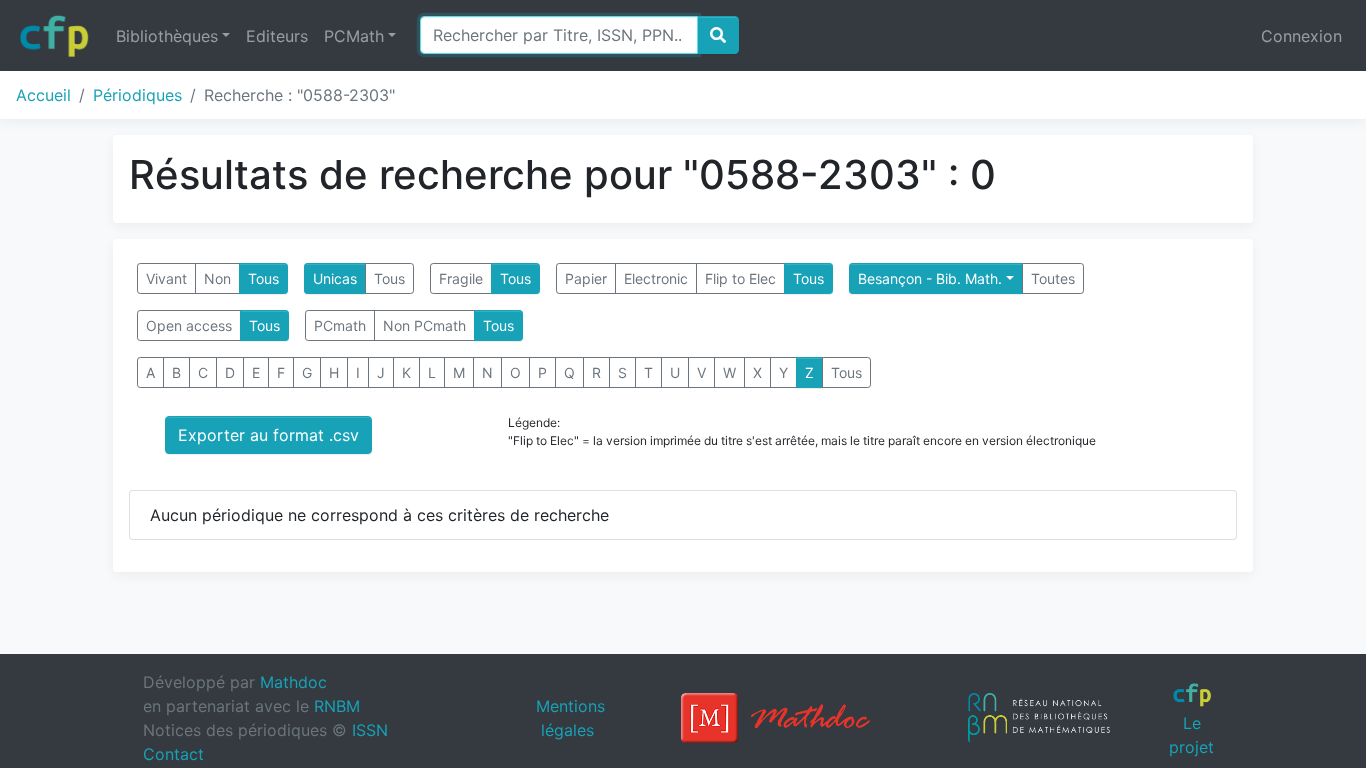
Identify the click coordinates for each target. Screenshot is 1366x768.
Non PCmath (424, 325)
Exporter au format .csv (268, 435)
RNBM (337, 706)
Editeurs (277, 36)
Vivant (166, 278)
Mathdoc (293, 682)
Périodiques (137, 95)
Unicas (335, 278)
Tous (263, 278)
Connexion (1301, 36)
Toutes (1053, 278)
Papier (586, 278)
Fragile (461, 278)
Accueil (43, 95)
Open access (189, 325)
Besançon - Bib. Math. (930, 278)
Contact (173, 754)
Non (217, 278)
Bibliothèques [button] (167, 36)
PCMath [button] (354, 36)
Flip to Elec (740, 278)
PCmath (340, 325)
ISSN (370, 730)
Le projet (1191, 734)
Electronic (656, 278)
